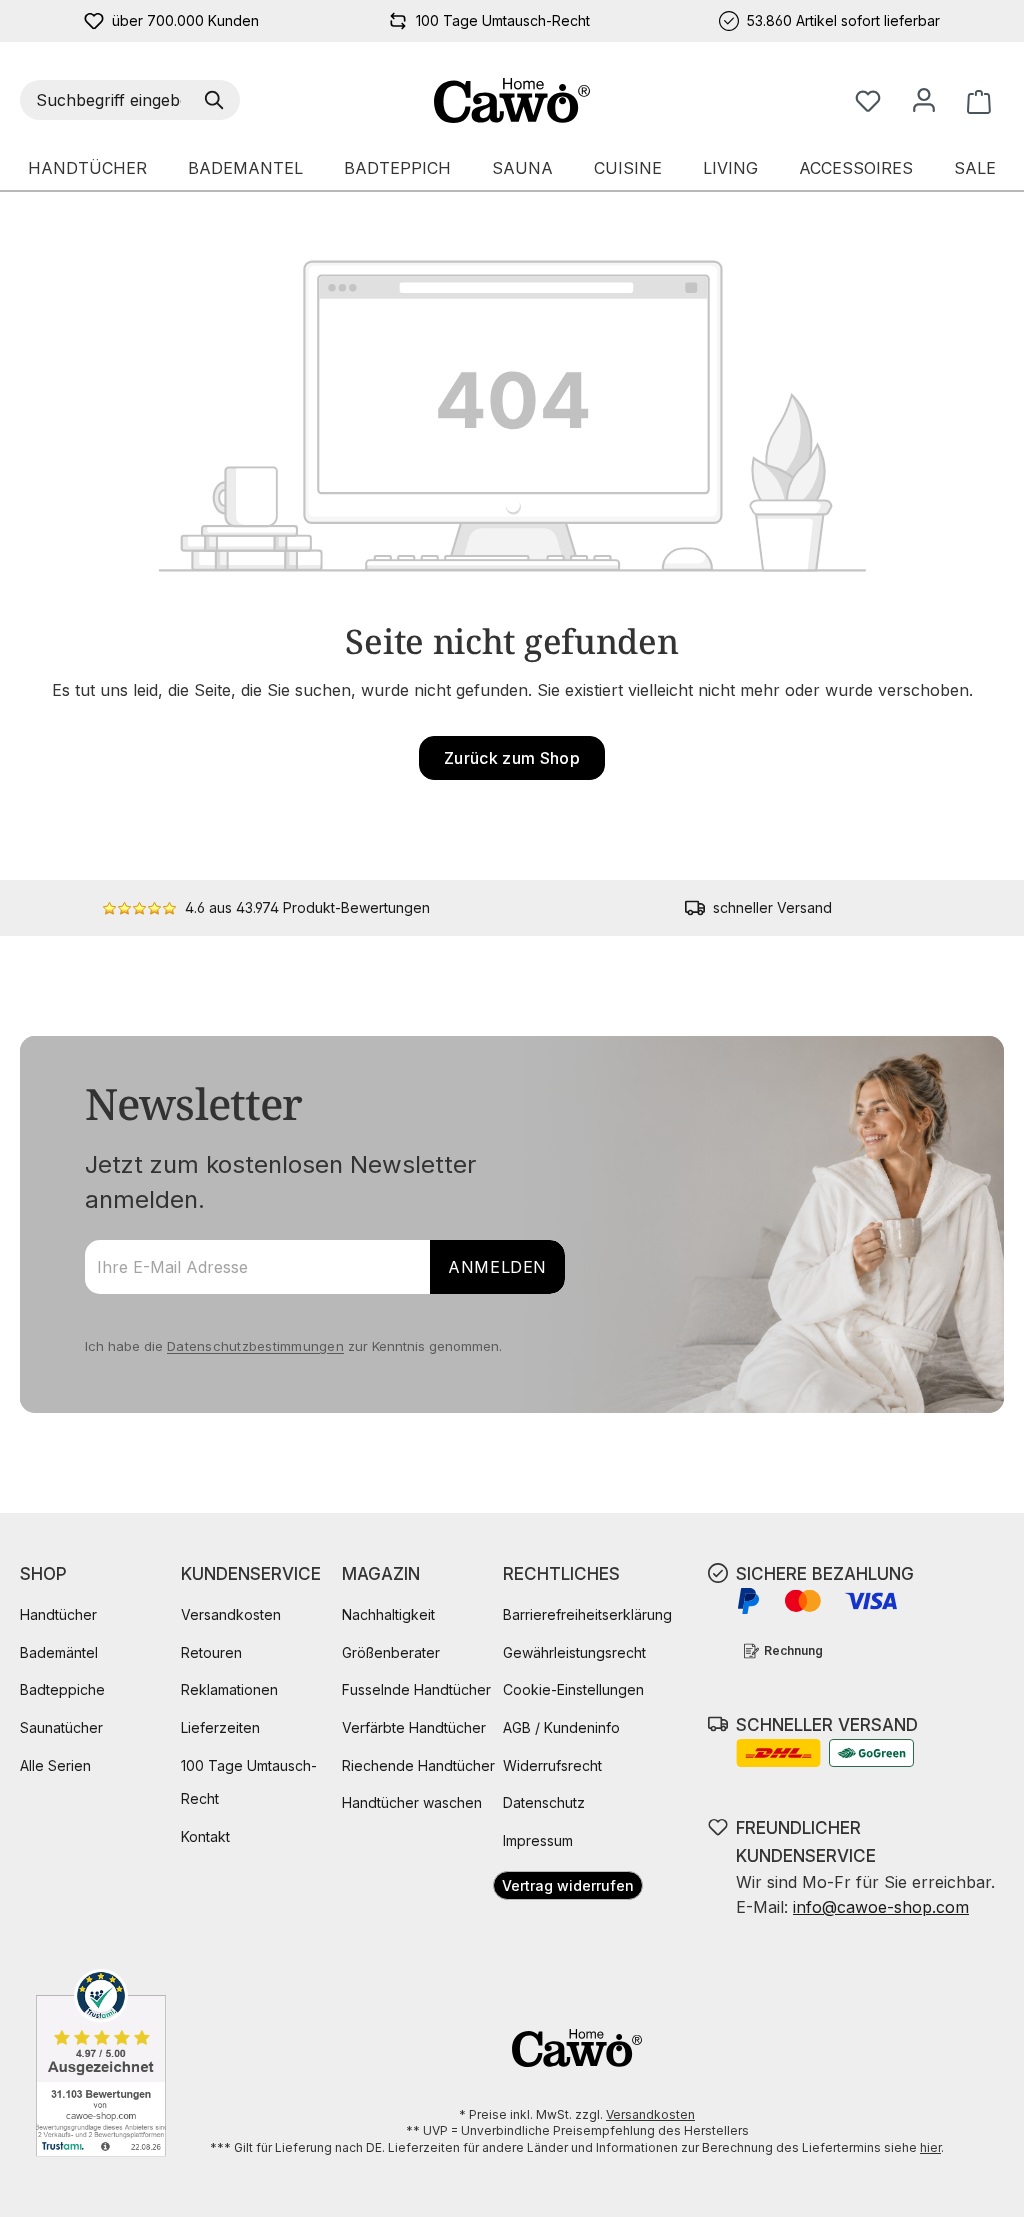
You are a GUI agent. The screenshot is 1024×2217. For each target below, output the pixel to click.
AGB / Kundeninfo (561, 1727)
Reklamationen (229, 1689)
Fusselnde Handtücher (416, 1689)
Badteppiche (62, 1689)
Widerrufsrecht (552, 1765)
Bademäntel (59, 1652)
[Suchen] (218, 100)
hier (930, 2147)
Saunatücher (61, 1727)
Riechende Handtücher (418, 1765)
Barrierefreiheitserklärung (587, 1614)
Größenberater (391, 1652)
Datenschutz (544, 1802)
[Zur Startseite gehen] (512, 100)
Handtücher (58, 1614)
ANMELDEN (497, 1267)
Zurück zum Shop (512, 758)
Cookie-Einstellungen (573, 1689)
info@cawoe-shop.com (881, 1907)
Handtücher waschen (412, 1802)
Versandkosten (231, 1614)
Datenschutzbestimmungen (255, 1346)
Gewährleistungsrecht (574, 1652)
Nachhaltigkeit (388, 1614)
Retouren (211, 1652)
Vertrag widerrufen (568, 1885)
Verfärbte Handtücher (414, 1727)
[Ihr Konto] (924, 100)
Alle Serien (55, 1765)
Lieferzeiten (220, 1727)
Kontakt (205, 1836)
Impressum (538, 1840)
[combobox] (108, 100)
